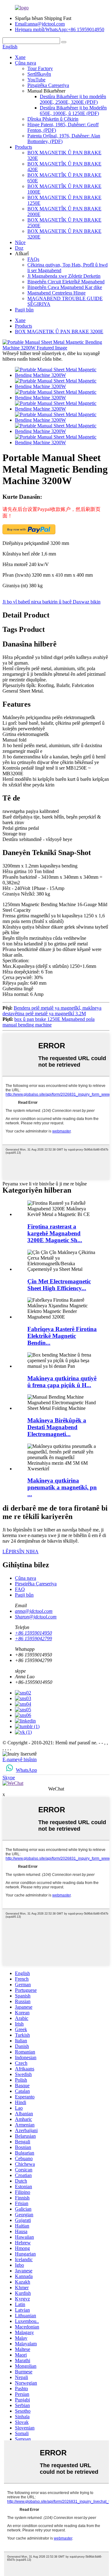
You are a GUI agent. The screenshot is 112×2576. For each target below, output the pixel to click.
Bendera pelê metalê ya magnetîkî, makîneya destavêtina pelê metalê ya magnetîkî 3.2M (52, 1011)
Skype (9, 1778)
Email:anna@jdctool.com (40, 24)
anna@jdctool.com (34, 1611)
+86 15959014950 (33, 1633)
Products (23, 147)
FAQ (20, 1589)
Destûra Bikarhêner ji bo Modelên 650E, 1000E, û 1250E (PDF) (73, 111)
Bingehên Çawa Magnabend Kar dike (65, 287)
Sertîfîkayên (39, 74)
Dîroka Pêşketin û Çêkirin (53, 119)
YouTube (36, 80)
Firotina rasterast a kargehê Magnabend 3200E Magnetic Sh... (55, 1233)
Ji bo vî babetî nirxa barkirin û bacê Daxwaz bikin (51, 602)
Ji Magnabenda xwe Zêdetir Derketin (64, 276)
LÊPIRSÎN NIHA (21, 1552)
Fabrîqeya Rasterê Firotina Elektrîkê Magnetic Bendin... (62, 1336)
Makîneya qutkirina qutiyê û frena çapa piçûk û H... (62, 1382)
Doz (19, 248)
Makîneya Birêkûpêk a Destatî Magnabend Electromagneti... (57, 1427)
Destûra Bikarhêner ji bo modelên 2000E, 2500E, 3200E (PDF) (73, 99)
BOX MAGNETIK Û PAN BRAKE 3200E (59, 332)
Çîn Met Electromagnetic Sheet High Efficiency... (59, 1285)
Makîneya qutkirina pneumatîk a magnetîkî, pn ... (62, 1487)
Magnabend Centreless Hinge (56, 293)
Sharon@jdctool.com (36, 1617)
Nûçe (20, 242)
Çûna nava (26, 63)
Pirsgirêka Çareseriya (48, 85)
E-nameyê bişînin (20, 1759)
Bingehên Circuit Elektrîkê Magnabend (66, 282)
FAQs (33, 259)
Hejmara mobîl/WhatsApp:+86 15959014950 (60, 29)
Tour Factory (40, 68)
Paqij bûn (24, 310)
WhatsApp (26, 1770)
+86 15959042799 (33, 1639)
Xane (20, 57)
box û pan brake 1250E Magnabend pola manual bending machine (49, 1022)
